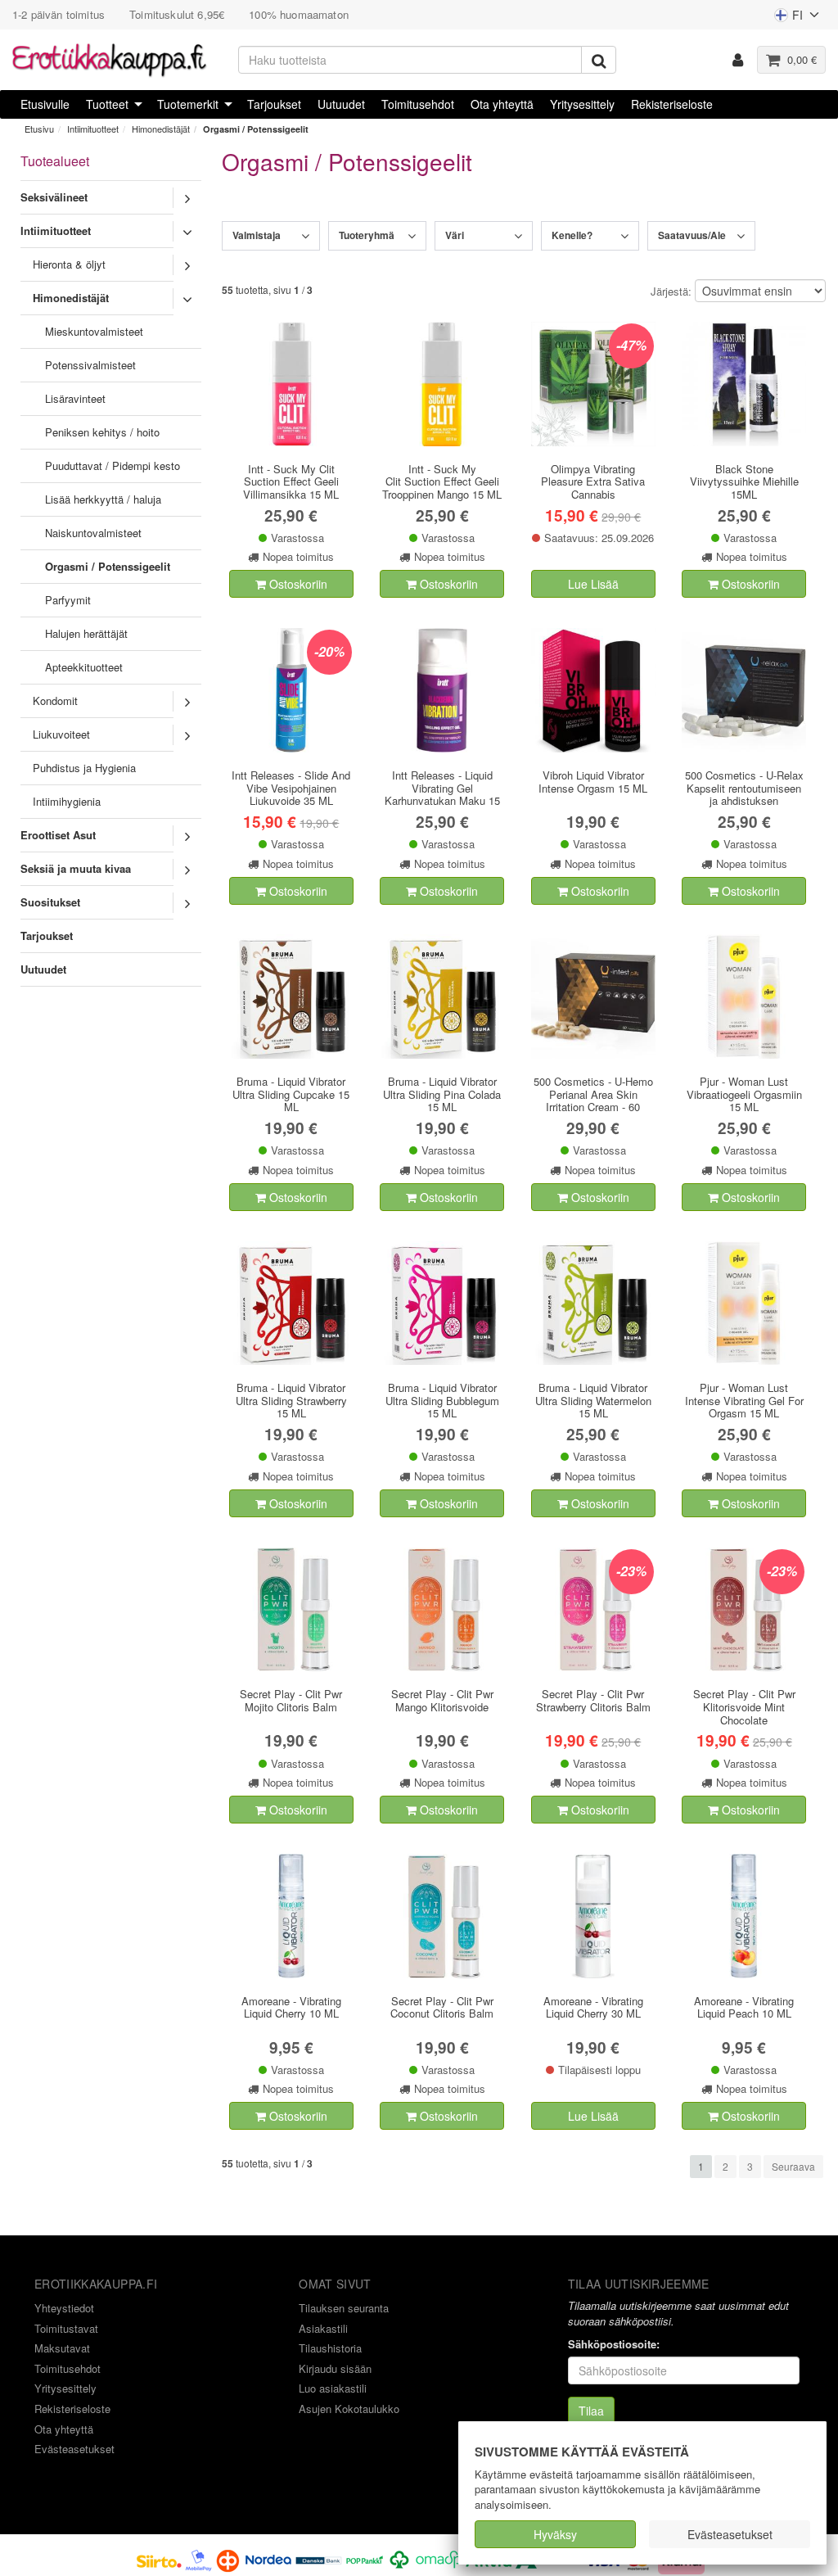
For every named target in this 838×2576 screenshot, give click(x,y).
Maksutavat (62, 2348)
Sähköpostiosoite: (614, 2344)
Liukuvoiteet (61, 734)
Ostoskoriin (297, 584)
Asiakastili (323, 2328)
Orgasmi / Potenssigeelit (256, 129)
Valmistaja (257, 235)
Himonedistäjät (161, 129)
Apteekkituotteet (84, 667)
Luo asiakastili (333, 2388)
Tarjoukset (274, 104)
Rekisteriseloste (672, 104)
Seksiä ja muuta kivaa (76, 868)
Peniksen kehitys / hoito (102, 432)
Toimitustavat (66, 2328)
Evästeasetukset (730, 2534)
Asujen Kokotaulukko (349, 2409)
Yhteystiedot (64, 2308)
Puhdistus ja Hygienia (84, 768)
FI (788, 18)
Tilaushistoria (330, 2348)
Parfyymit (68, 600)
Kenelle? (572, 235)
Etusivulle (45, 104)
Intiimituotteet (93, 129)
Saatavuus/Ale (692, 235)
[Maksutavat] (394, 2559)
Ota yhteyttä (502, 104)
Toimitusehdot (418, 104)
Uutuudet (341, 104)
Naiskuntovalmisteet (93, 533)
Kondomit (55, 700)
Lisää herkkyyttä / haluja (103, 499)
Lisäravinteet (75, 398)
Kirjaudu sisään (335, 2368)
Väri (455, 235)
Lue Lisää (593, 584)
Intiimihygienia (67, 801)
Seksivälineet (54, 197)
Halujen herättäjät (86, 633)
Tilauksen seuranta (344, 2308)
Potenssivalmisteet (90, 365)
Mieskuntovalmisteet (94, 331)
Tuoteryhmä (367, 235)
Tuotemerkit (188, 104)
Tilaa (591, 2411)
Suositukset (50, 902)
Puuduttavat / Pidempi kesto (113, 465)
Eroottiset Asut (58, 835)
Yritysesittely (582, 104)
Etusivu (39, 129)
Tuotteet (107, 104)
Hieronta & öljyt (69, 264)
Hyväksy (555, 2534)
